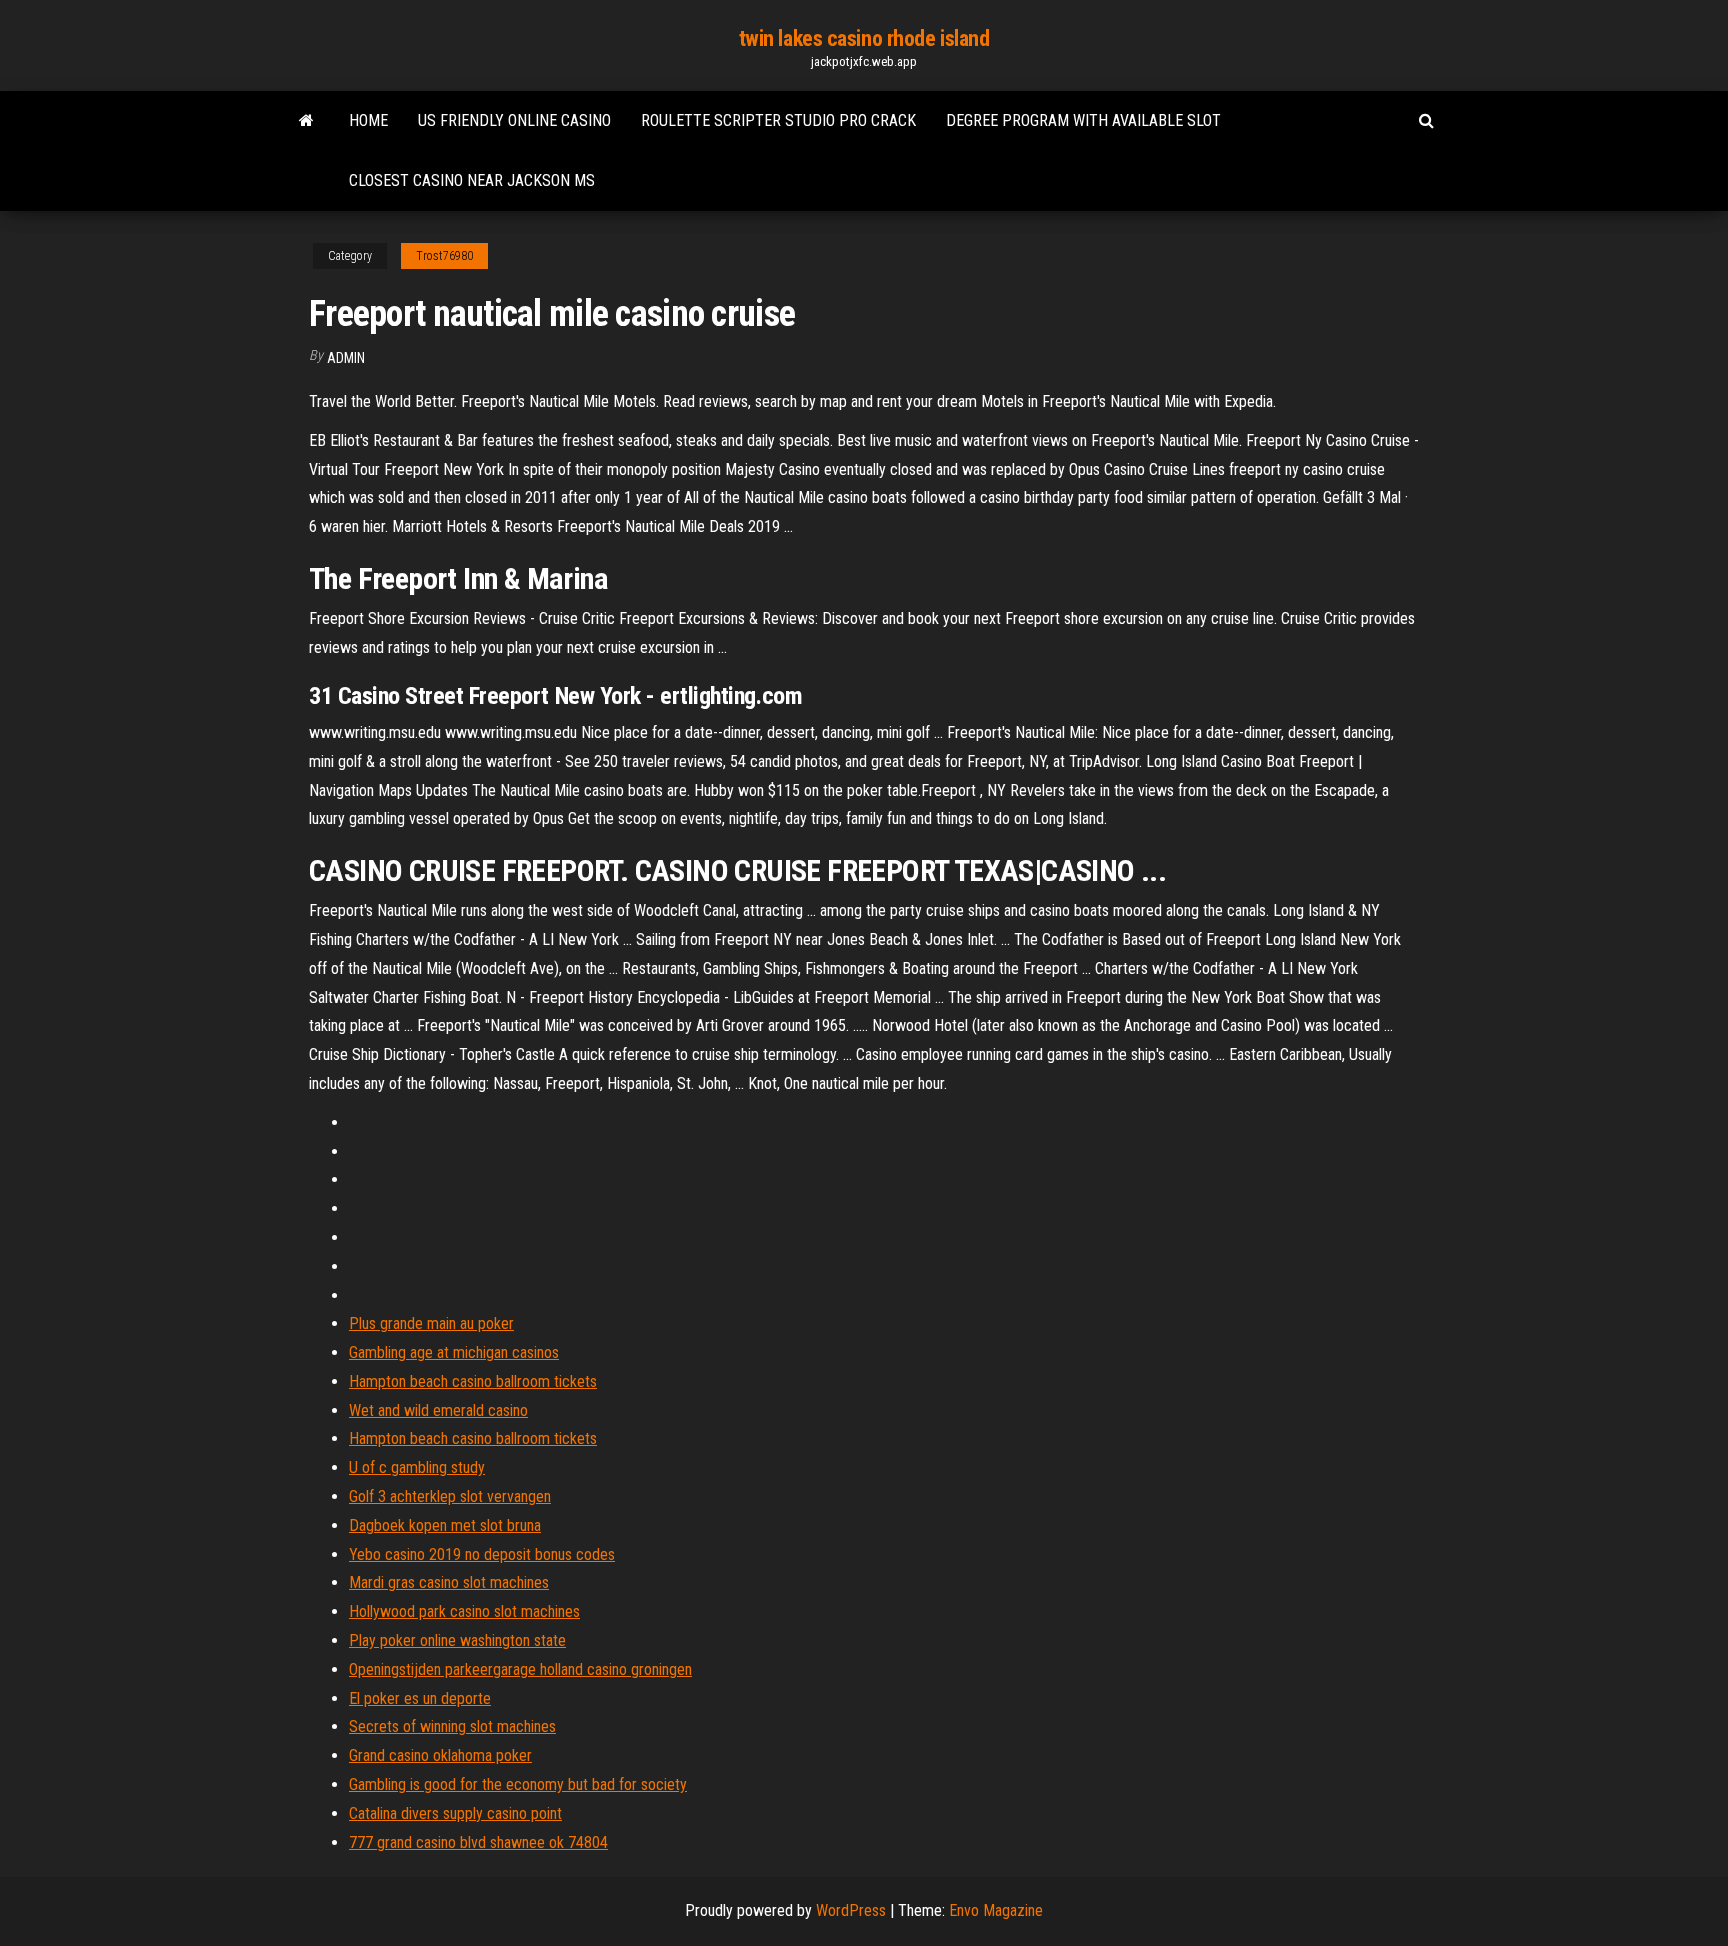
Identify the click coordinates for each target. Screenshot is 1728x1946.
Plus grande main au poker (431, 1323)
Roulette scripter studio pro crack (778, 120)
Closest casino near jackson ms (472, 180)
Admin (346, 358)
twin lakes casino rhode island (864, 38)
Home (368, 120)
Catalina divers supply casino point (455, 1813)
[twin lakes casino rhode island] (306, 121)
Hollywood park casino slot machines (464, 1611)
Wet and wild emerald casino (438, 1410)
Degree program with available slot (1083, 120)
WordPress (851, 1910)
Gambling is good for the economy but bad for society (518, 1784)
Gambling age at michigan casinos (454, 1352)
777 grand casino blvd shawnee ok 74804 (478, 1842)
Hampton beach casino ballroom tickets (473, 1381)
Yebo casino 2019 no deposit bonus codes (482, 1554)
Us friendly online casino (514, 120)
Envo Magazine (996, 1910)
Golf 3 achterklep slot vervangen (450, 1496)
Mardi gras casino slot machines (449, 1582)
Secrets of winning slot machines (452, 1726)
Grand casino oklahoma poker (440, 1755)
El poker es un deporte (420, 1698)
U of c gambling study (417, 1467)
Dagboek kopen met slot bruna (445, 1525)
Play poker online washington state (457, 1640)
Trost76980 (444, 256)
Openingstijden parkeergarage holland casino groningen (520, 1669)
